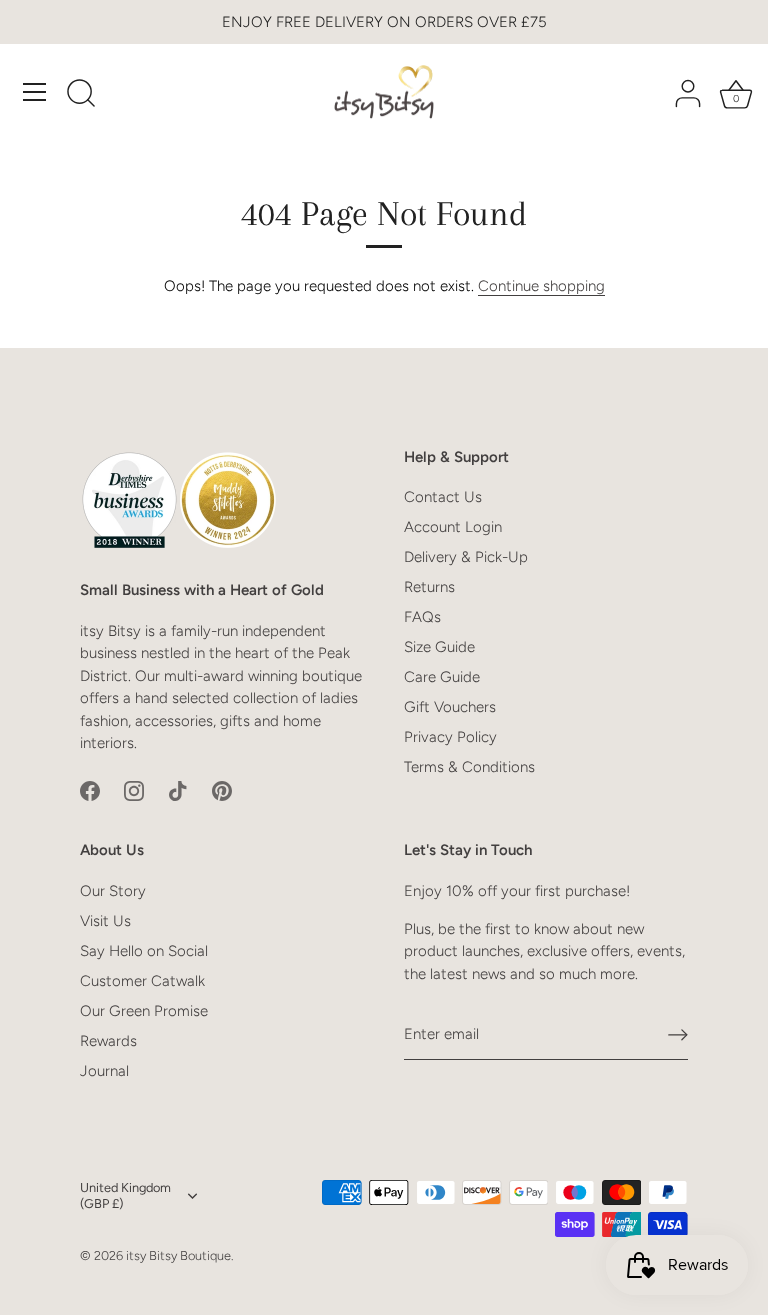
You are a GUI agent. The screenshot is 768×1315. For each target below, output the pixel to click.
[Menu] (35, 92)
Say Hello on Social (144, 951)
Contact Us (443, 497)
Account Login (453, 527)
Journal (104, 1071)
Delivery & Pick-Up (466, 557)
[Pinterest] (222, 790)
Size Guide (439, 647)
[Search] (81, 95)
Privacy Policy (450, 737)
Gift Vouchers (450, 707)
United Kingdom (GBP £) (125, 1195)
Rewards (108, 1041)
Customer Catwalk (142, 981)
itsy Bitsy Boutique (178, 1255)
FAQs (422, 617)
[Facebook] (90, 790)
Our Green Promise (144, 1011)
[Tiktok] (178, 790)
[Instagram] (134, 790)
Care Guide (442, 677)
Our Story (113, 891)
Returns (429, 587)
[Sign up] (678, 1035)
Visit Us (105, 921)
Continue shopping (541, 286)
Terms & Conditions (469, 767)
